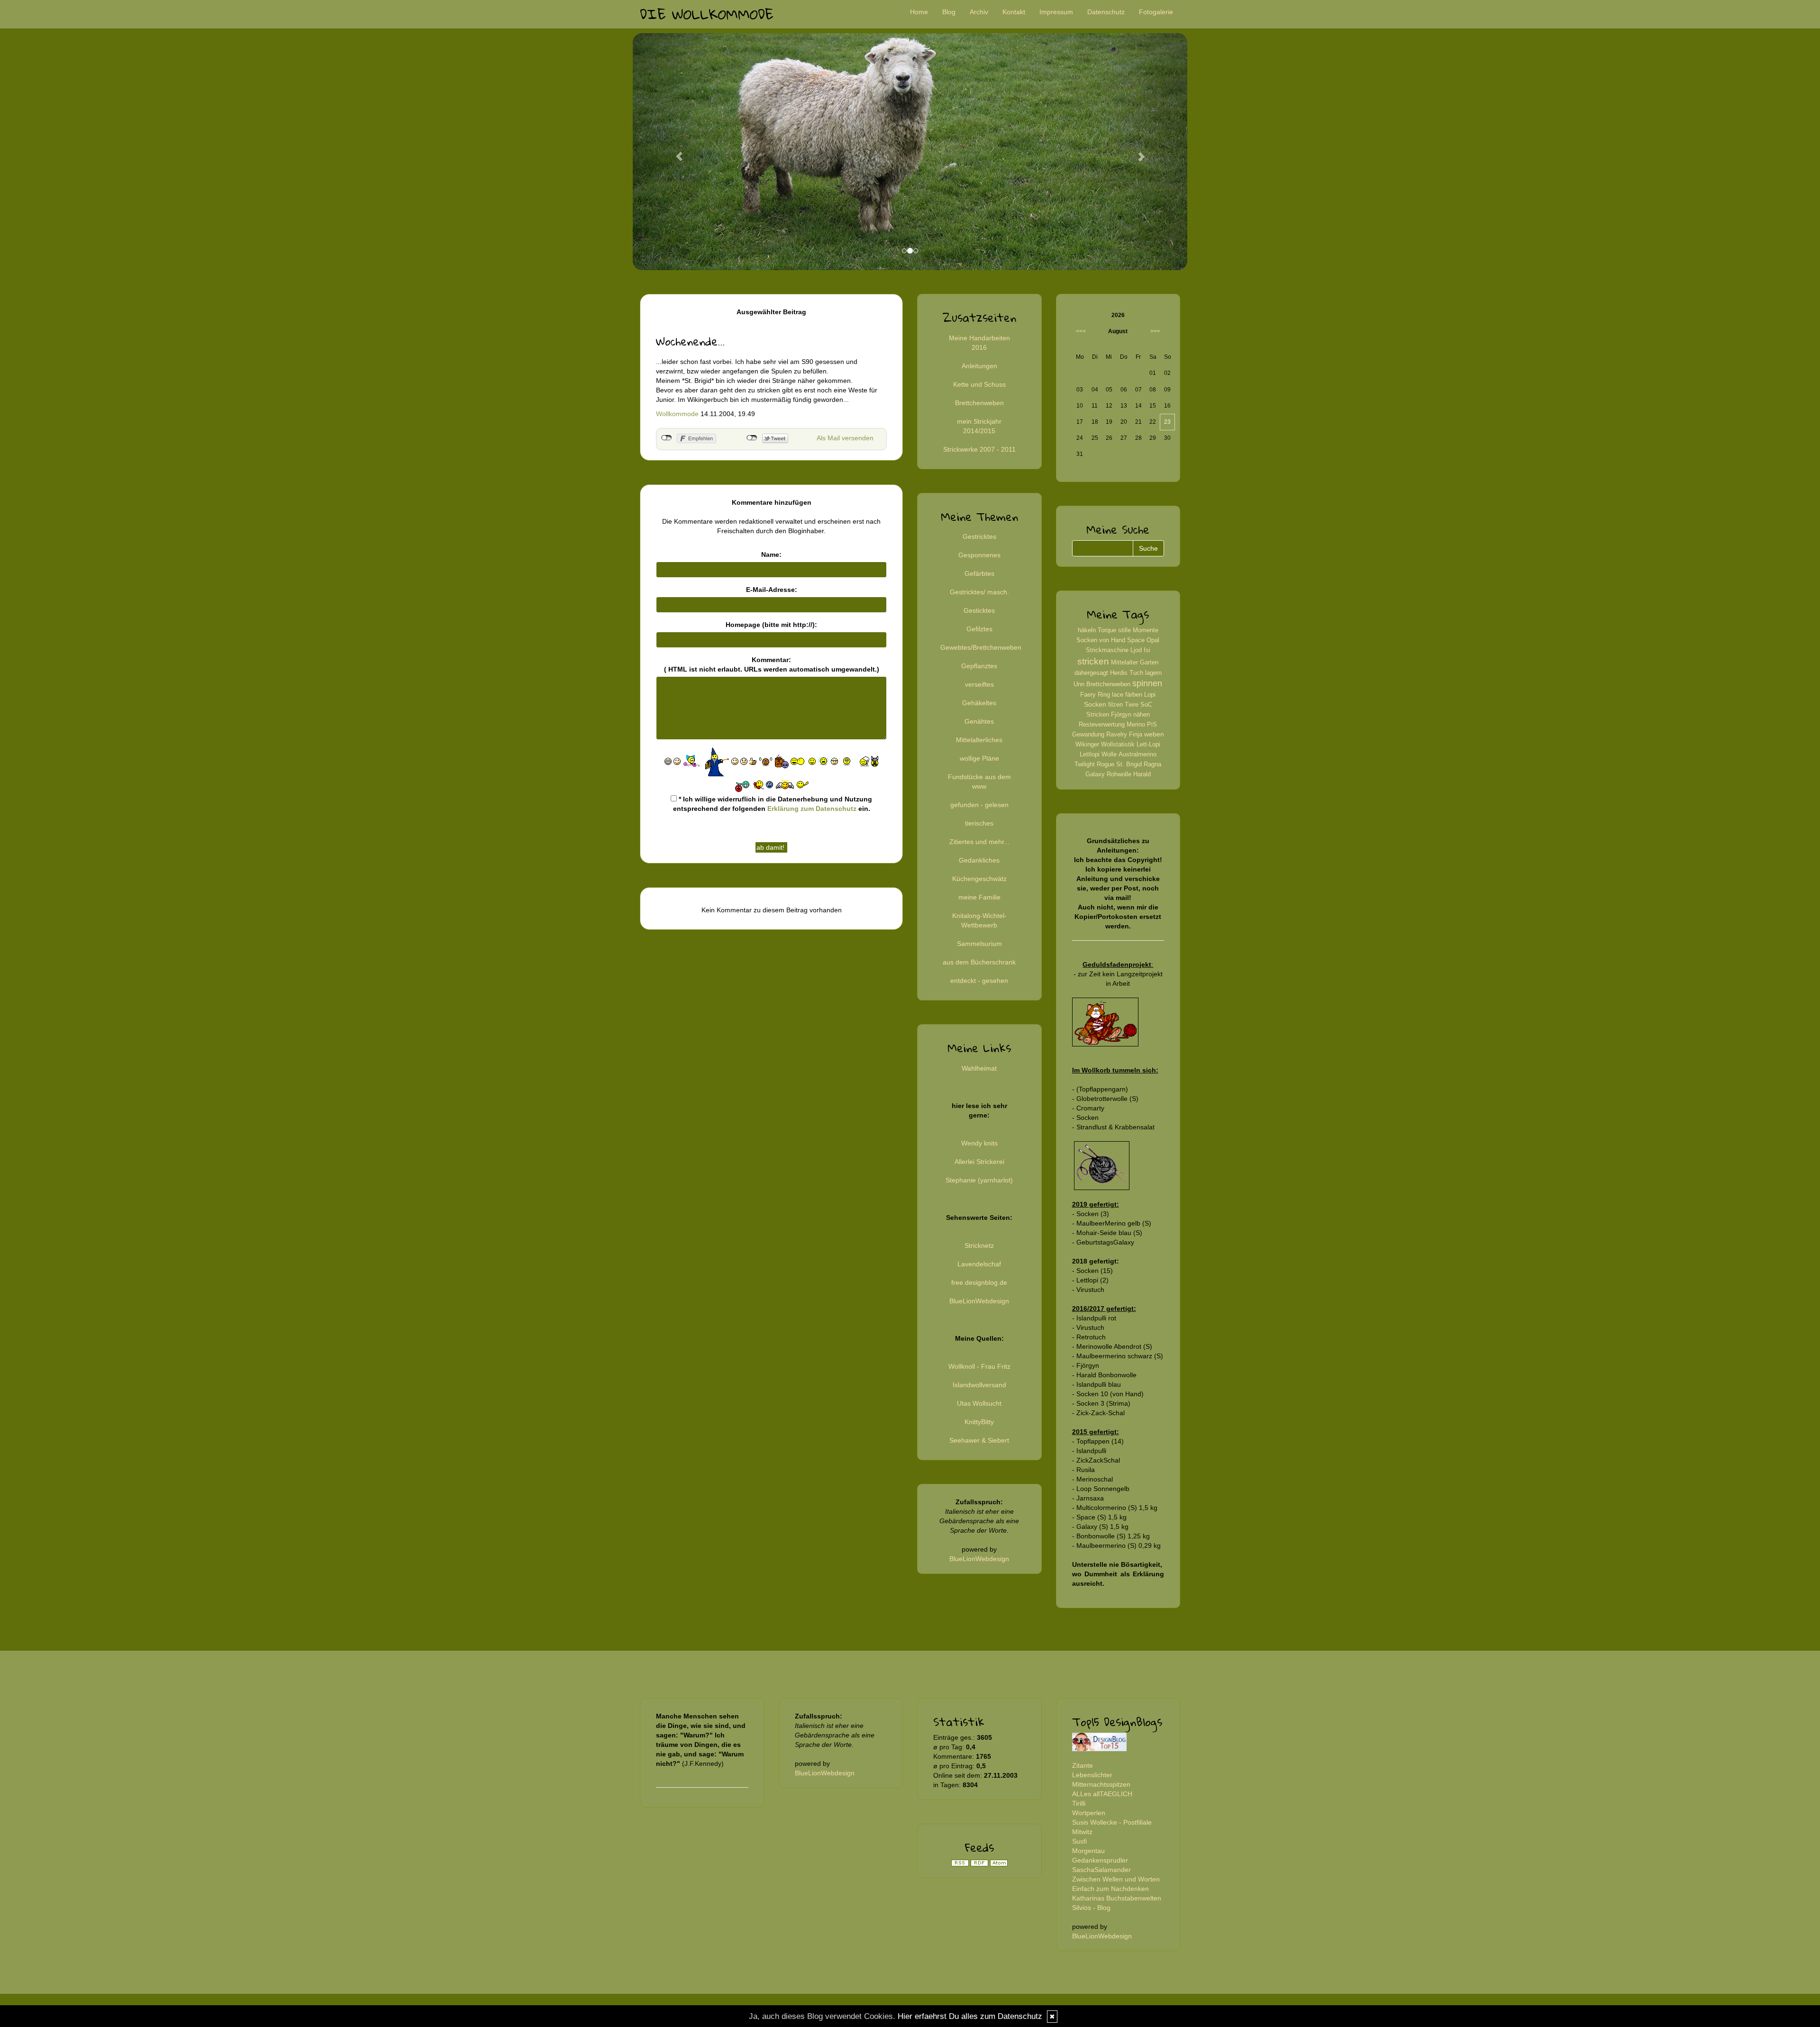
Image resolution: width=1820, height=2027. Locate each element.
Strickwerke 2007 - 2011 (979, 449)
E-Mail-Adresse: (772, 590)
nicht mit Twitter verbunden (752, 438)
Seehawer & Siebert (979, 1440)
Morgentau (1088, 1851)
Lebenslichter (1092, 1775)
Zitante (1083, 1765)
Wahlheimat (979, 1068)
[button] (674, 152)
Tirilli (1079, 1803)
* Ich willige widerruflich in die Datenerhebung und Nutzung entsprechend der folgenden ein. (773, 804)
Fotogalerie (1156, 12)
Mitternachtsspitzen (1101, 1784)
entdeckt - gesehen (979, 981)
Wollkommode (677, 414)
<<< (1081, 331)
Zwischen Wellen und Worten (1116, 1879)
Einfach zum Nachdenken (1110, 1889)
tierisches (979, 823)
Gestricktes (979, 536)
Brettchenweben (979, 403)
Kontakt (1014, 12)
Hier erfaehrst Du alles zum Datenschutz (970, 2016)
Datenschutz (1106, 12)
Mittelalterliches (979, 740)
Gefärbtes (979, 573)
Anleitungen (979, 366)
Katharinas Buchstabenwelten (1117, 1898)
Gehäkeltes (979, 703)
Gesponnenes (979, 555)
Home (919, 12)
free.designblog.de (979, 1282)
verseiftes (979, 684)
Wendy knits (979, 1143)
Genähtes (979, 721)
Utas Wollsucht (979, 1403)
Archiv (979, 12)
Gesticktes (979, 610)
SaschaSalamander (1101, 1870)
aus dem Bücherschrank (979, 962)
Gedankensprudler (1100, 1860)
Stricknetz (979, 1245)
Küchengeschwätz (979, 879)
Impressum (1056, 12)
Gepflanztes (979, 666)
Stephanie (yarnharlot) (979, 1180)
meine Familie (979, 897)
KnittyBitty (979, 1422)
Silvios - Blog (1091, 1908)
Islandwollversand (979, 1385)
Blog (949, 12)
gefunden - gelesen (979, 805)
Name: (771, 554)
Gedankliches (979, 860)
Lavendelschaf (979, 1264)
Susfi (1079, 1841)
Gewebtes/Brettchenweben (981, 647)
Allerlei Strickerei (979, 1162)
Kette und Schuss (979, 384)
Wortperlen (1089, 1813)
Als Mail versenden (845, 438)
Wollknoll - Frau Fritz (979, 1366)
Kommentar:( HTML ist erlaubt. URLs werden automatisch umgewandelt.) (772, 664)
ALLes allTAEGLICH (1102, 1794)
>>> (1155, 331)
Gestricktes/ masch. (979, 592)
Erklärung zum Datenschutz (812, 809)
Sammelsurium (979, 944)
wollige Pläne (979, 758)
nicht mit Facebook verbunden (667, 438)
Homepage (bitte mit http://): (771, 625)
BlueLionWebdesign (979, 1301)
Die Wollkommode (707, 14)
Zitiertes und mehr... (979, 842)
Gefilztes (979, 629)
